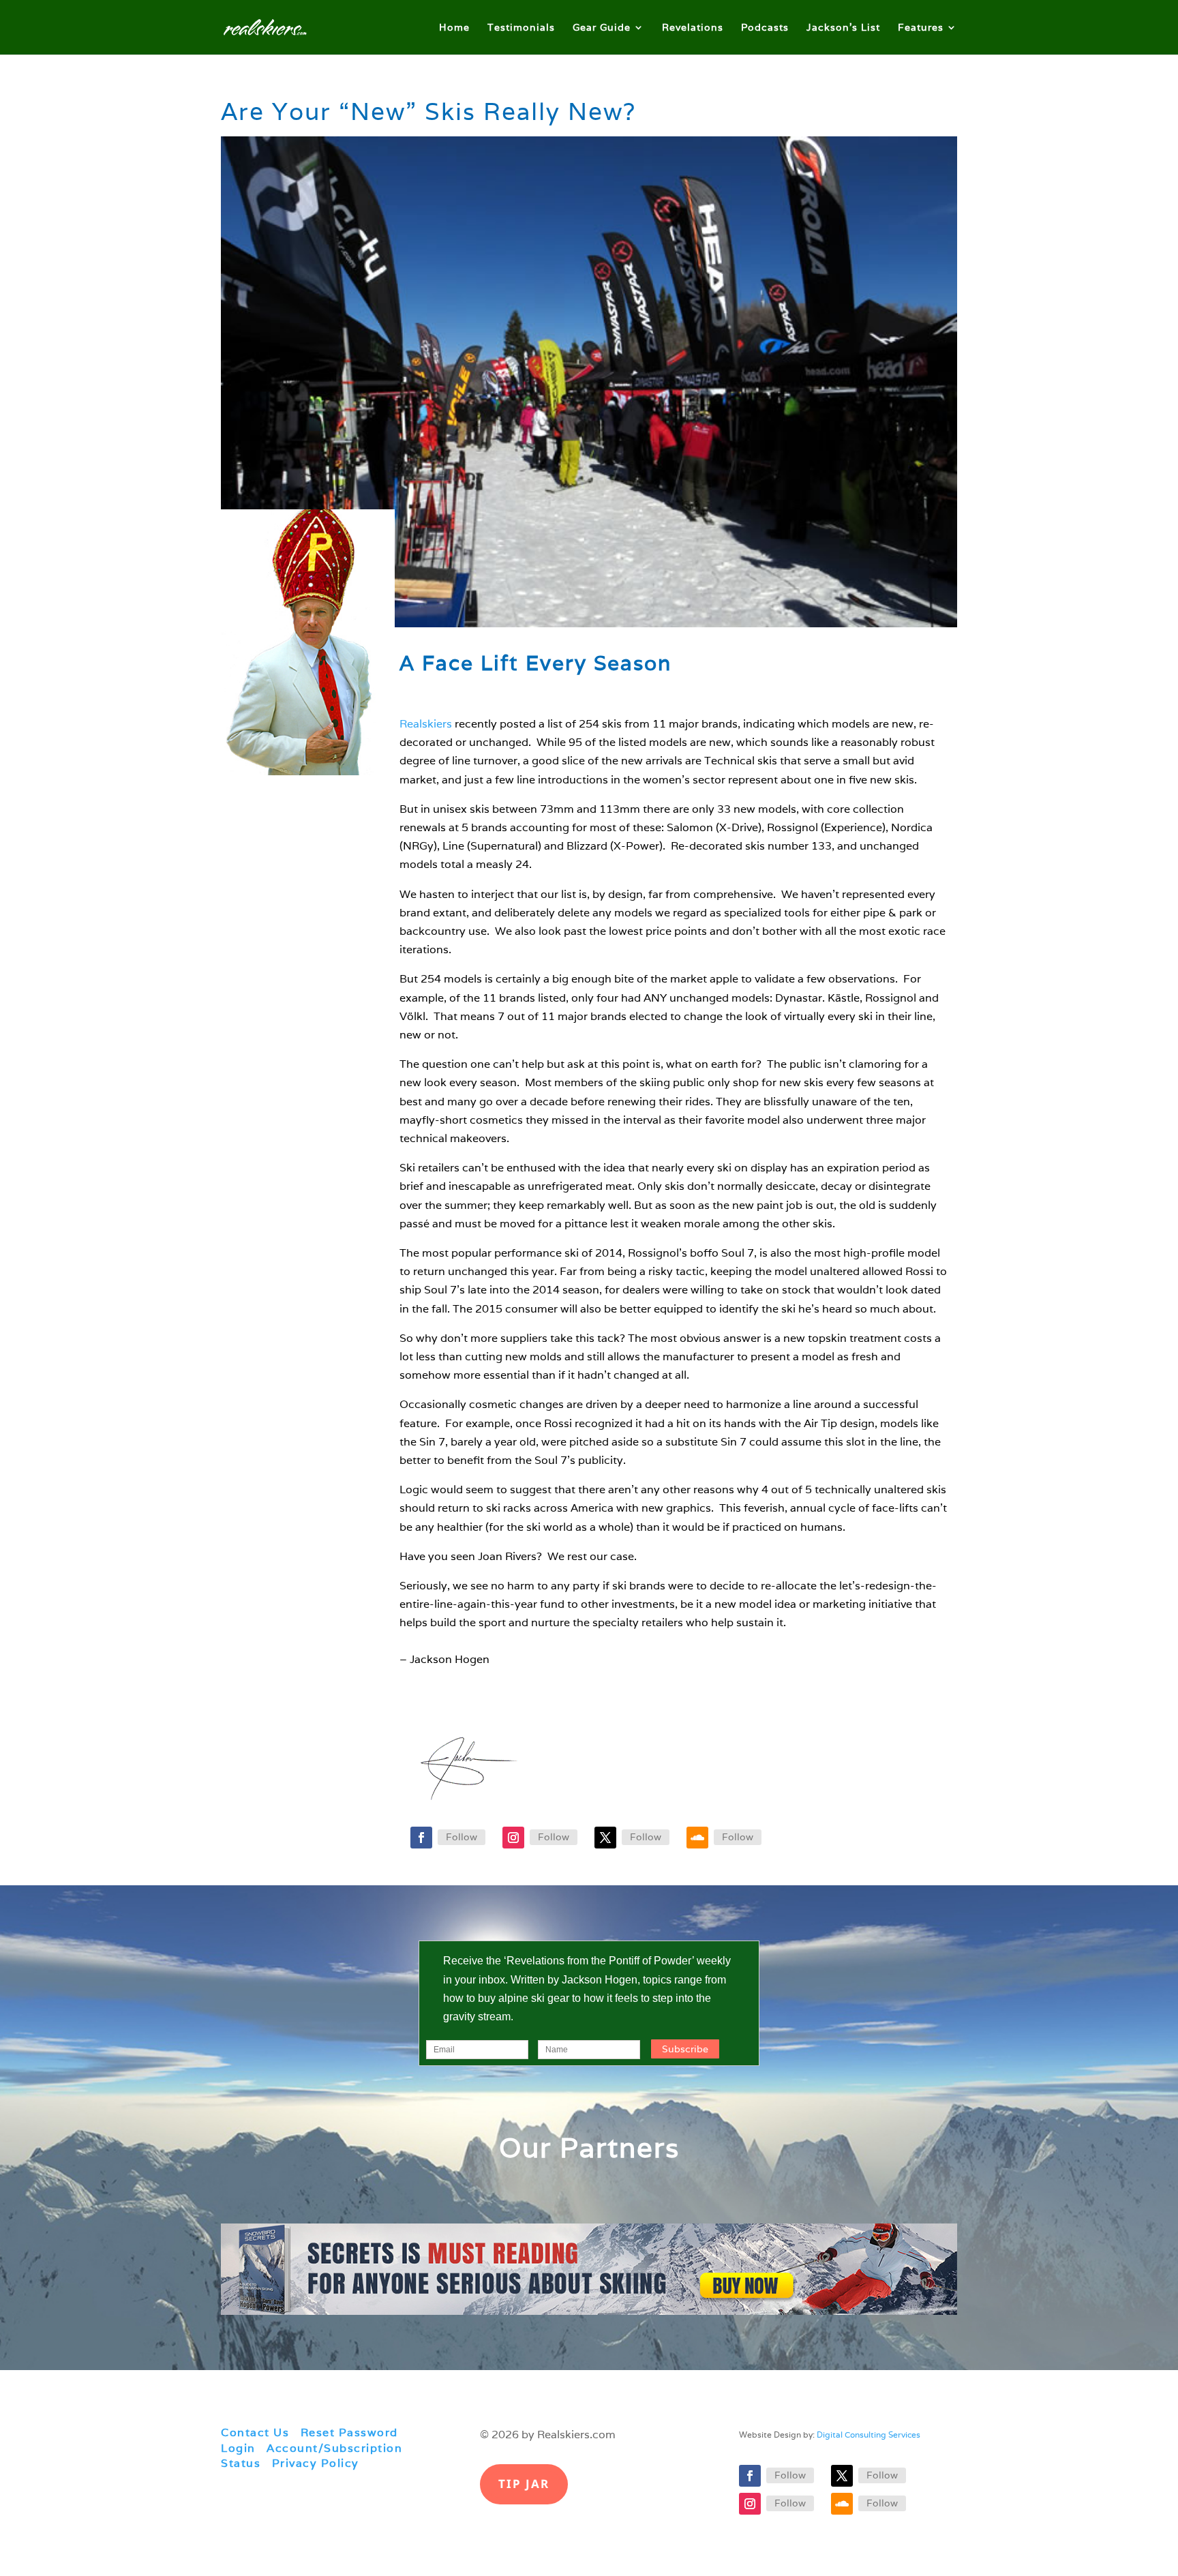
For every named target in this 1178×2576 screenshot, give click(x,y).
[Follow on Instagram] (513, 1838)
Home (454, 28)
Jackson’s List (843, 28)
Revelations (693, 28)
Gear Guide (602, 28)
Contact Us (255, 2432)
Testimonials (521, 28)
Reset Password (349, 2432)
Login (238, 2448)
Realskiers (426, 724)
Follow (462, 1837)
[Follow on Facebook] (421, 1838)
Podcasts (765, 28)
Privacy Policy (316, 2463)
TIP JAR (524, 2484)
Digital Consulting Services (869, 2435)
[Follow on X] (605, 1838)
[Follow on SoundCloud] (697, 1838)
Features (921, 28)
